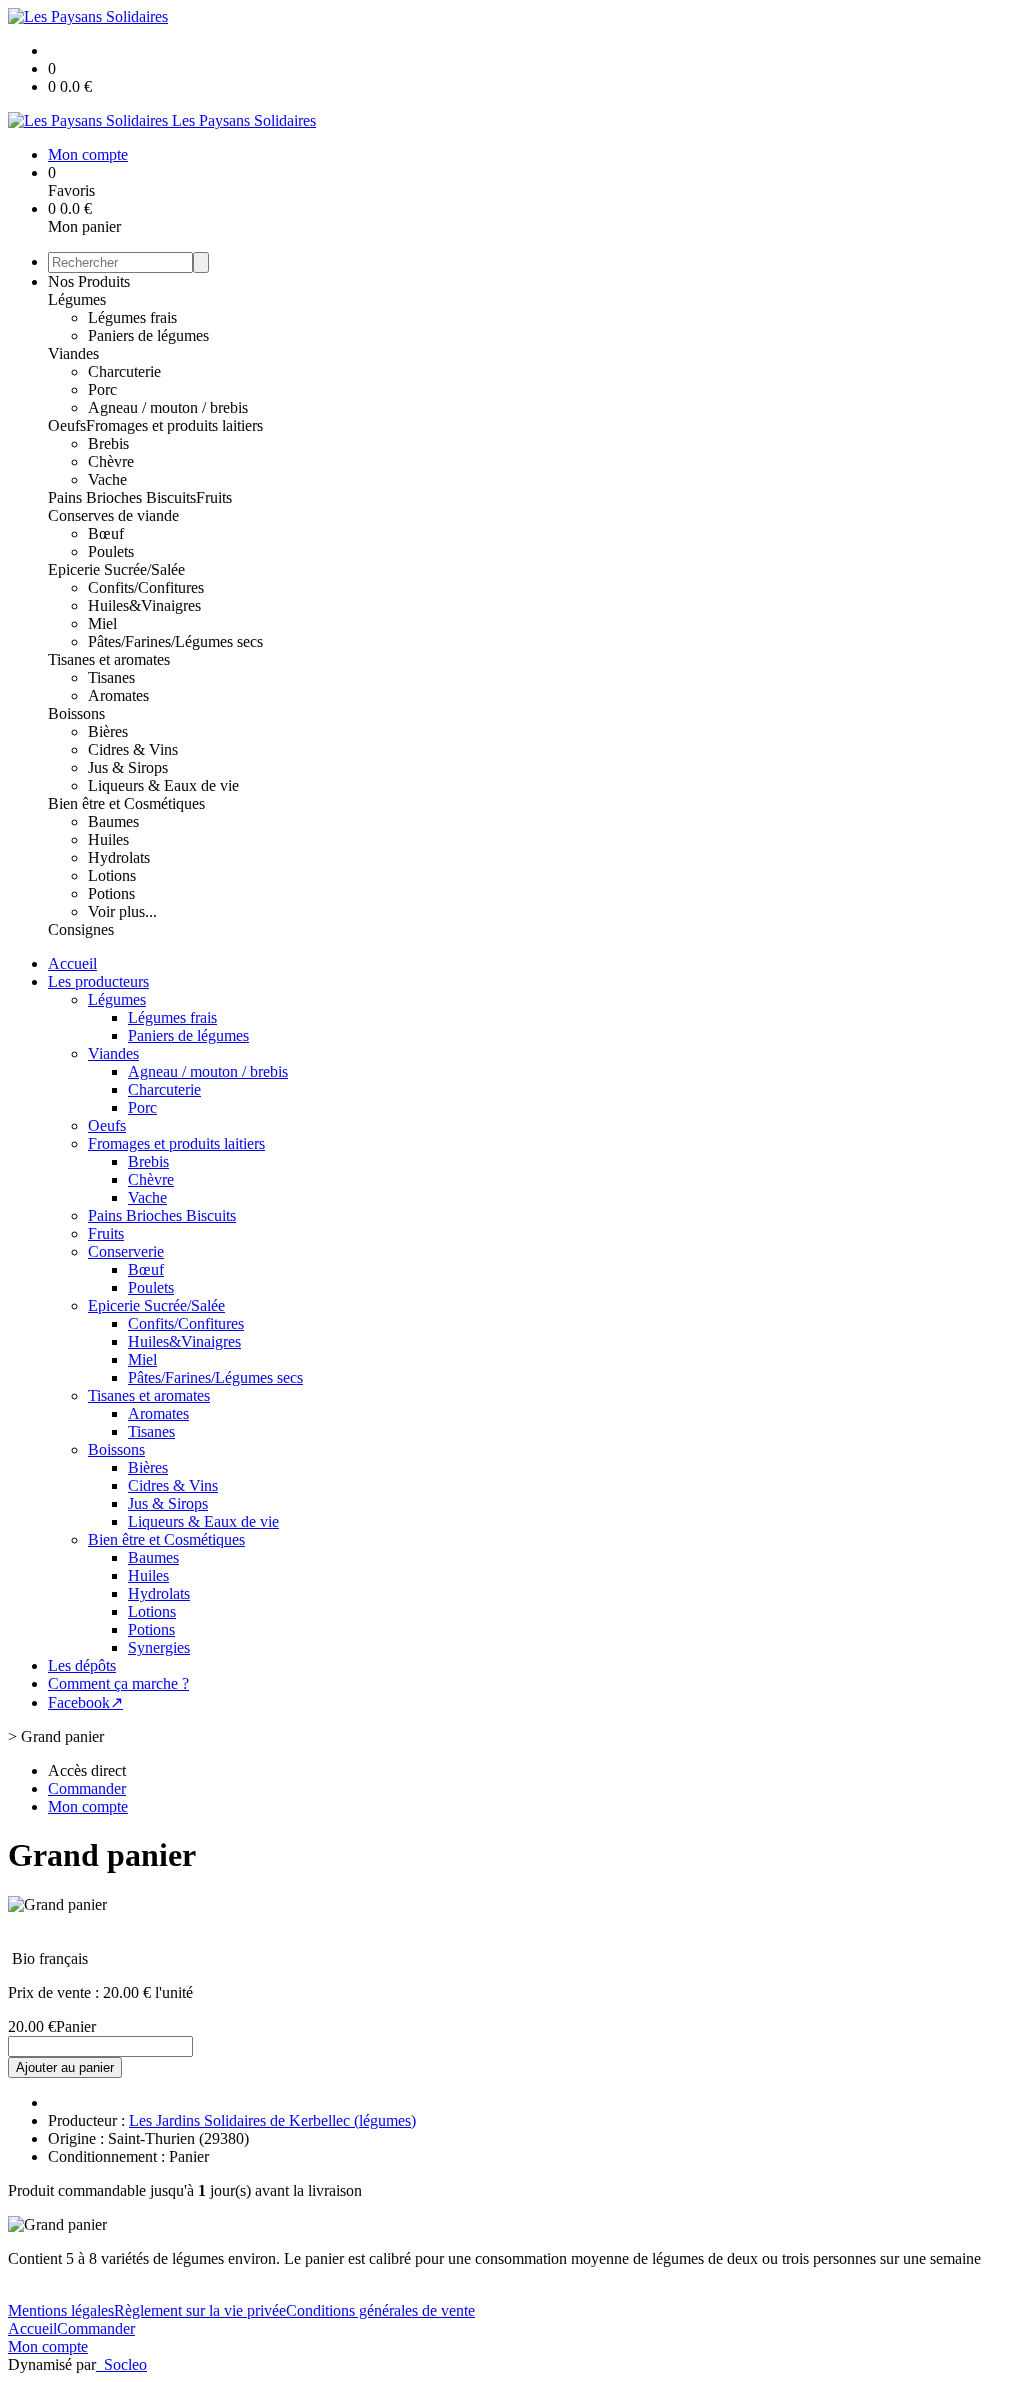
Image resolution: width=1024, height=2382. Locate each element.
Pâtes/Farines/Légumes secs (175, 641)
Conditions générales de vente (380, 2310)
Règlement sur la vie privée (200, 2310)
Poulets (111, 551)
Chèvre (111, 461)
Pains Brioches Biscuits (122, 497)
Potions (111, 893)
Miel (102, 623)
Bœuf (106, 533)
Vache (107, 479)
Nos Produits (89, 281)
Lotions (112, 875)
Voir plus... (122, 911)
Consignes (81, 929)
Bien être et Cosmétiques (126, 803)
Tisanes (111, 677)
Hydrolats (119, 857)
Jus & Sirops (128, 767)
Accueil (72, 963)
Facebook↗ (85, 1702)
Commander (96, 2328)
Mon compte (48, 2346)
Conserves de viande (113, 515)
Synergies (159, 1647)
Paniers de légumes (148, 335)
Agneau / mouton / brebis (168, 407)
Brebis (108, 443)
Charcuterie (124, 371)
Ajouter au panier (65, 2067)
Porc (102, 389)
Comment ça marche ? (118, 1683)
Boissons (76, 713)
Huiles (108, 839)
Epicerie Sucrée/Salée (116, 569)
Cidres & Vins (133, 749)
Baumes (113, 821)
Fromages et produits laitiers (174, 425)
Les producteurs (98, 981)
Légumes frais (132, 317)
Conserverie (126, 1251)
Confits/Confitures (146, 587)
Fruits (214, 497)
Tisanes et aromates (109, 659)
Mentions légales (61, 2310)
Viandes (73, 353)
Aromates (118, 695)
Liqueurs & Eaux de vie (163, 785)
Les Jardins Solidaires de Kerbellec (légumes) (272, 2120)
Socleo (125, 2364)
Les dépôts (82, 1665)
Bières (108, 731)
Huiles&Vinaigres (144, 605)
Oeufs (67, 425)
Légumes (77, 299)
